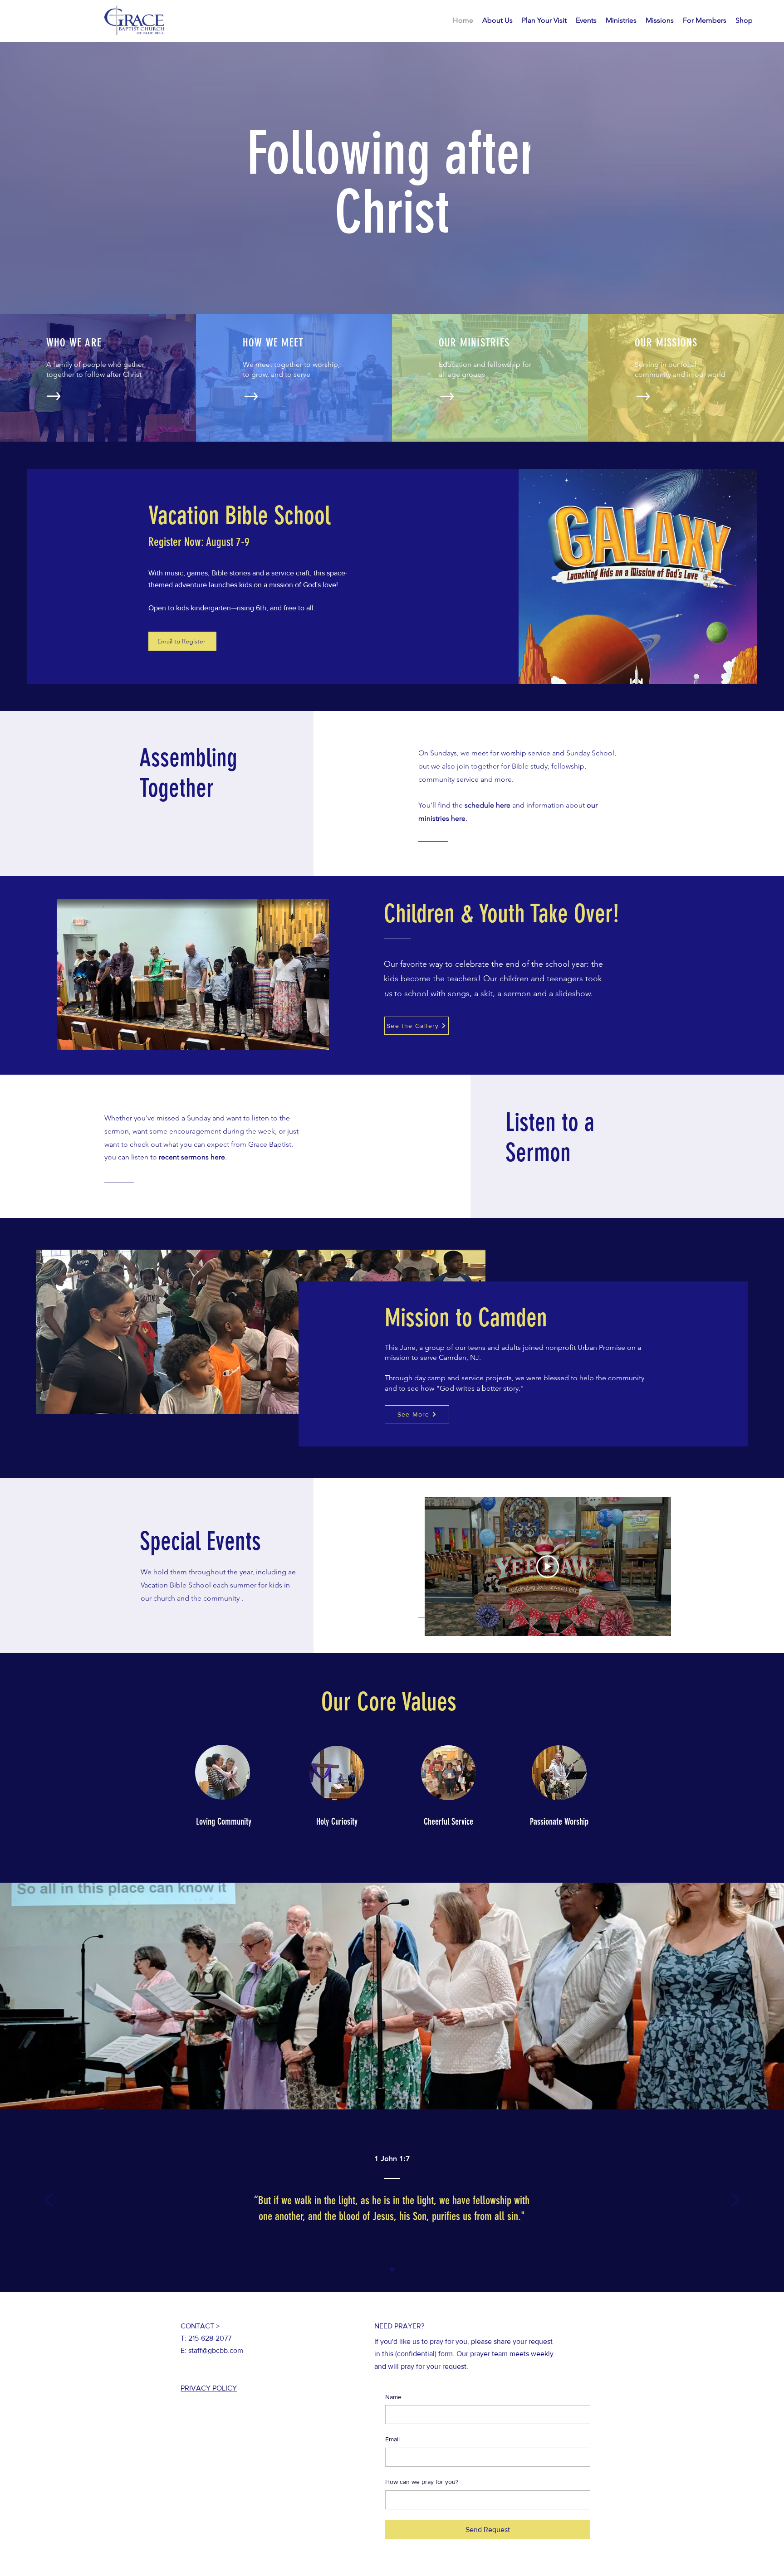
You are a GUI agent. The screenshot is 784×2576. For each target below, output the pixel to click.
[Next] (735, 2201)
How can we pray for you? (422, 2482)
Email (392, 2439)
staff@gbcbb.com (216, 2350)
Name (393, 2397)
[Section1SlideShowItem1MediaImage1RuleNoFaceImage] (392, 2270)
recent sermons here (192, 1157)
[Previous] (49, 2201)
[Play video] (548, 1567)
